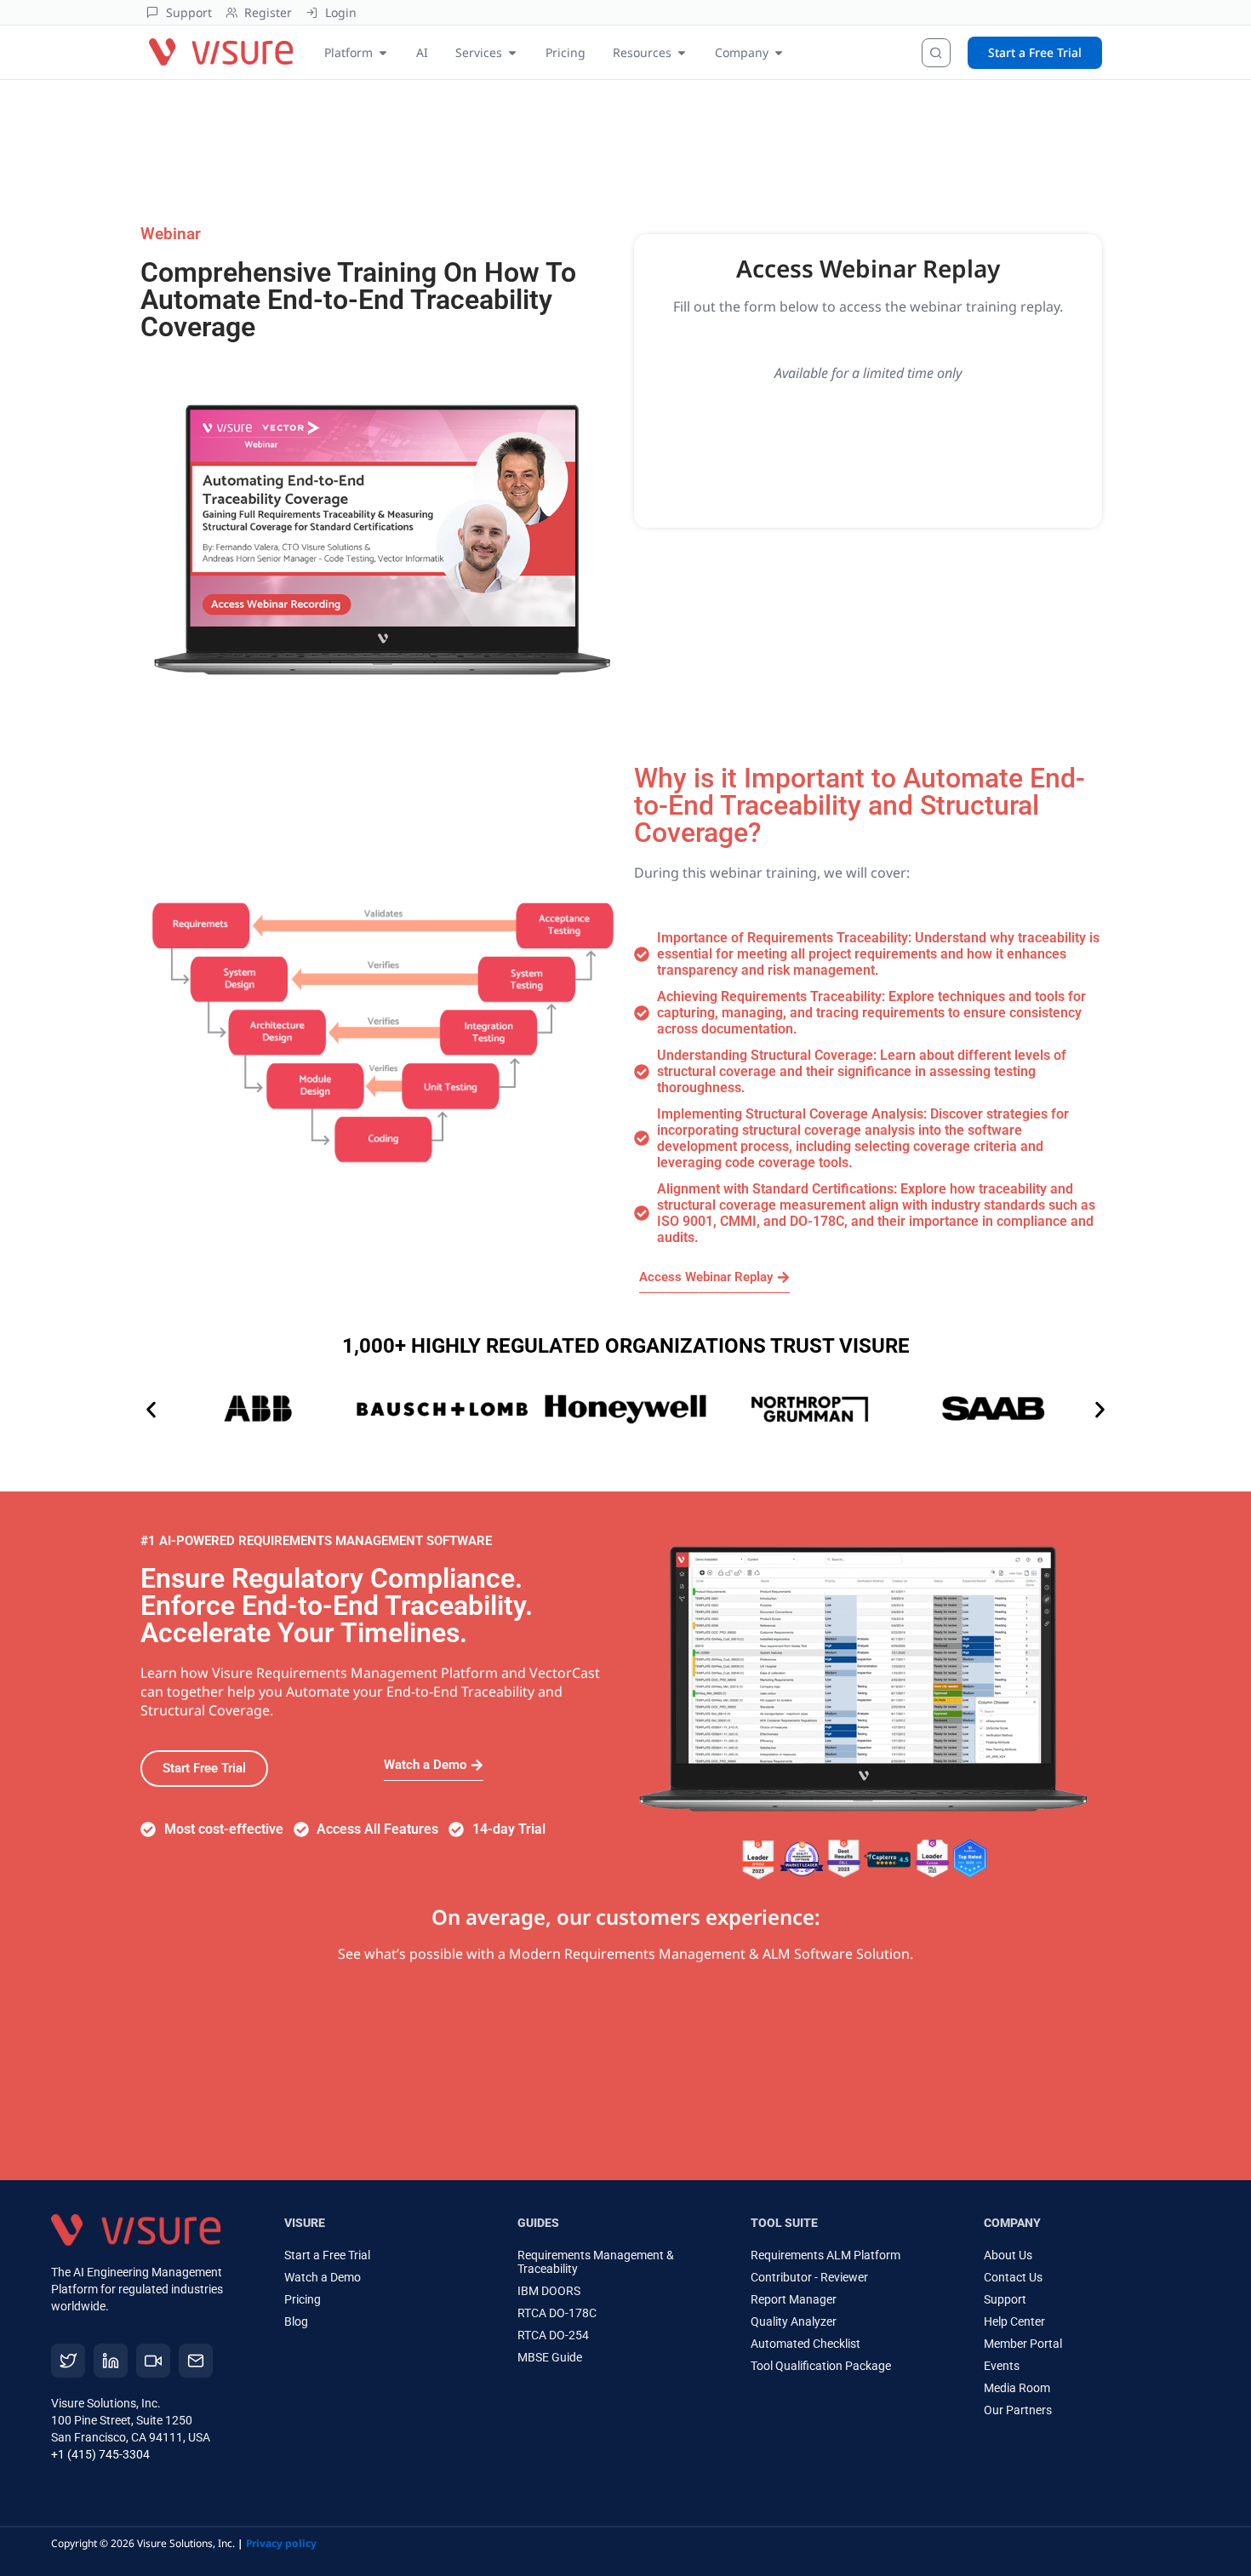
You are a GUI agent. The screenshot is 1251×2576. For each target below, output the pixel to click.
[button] (151, 1410)
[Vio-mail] (196, 2361)
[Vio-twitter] (68, 2361)
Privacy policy (281, 2543)
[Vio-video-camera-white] (153, 2361)
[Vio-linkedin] (111, 2361)
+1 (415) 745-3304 (100, 2454)
